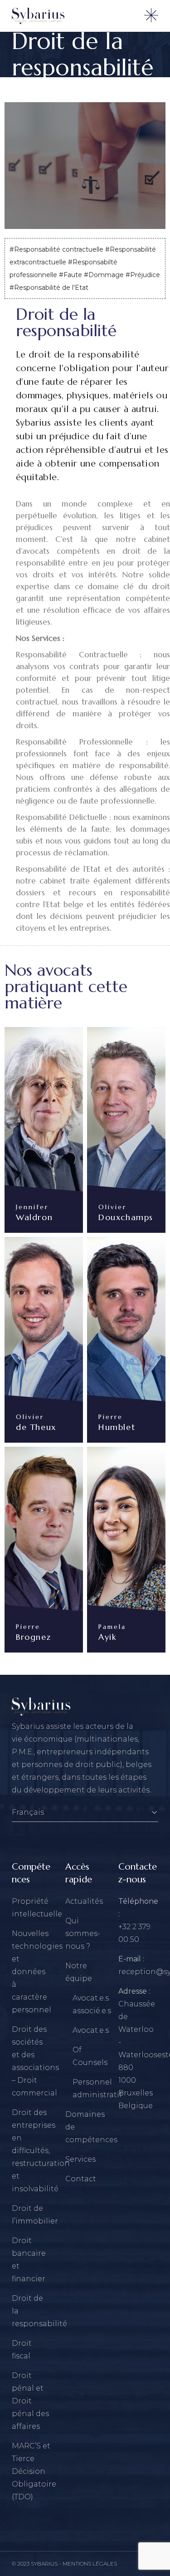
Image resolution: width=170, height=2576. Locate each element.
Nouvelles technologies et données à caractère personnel (37, 1972)
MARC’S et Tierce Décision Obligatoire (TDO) (34, 2471)
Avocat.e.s (91, 2030)
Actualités (84, 1901)
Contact (81, 2179)
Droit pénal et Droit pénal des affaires (30, 2401)
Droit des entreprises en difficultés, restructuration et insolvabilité (41, 2151)
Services (80, 2159)
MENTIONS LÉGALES (90, 2564)
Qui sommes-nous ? (83, 1933)
